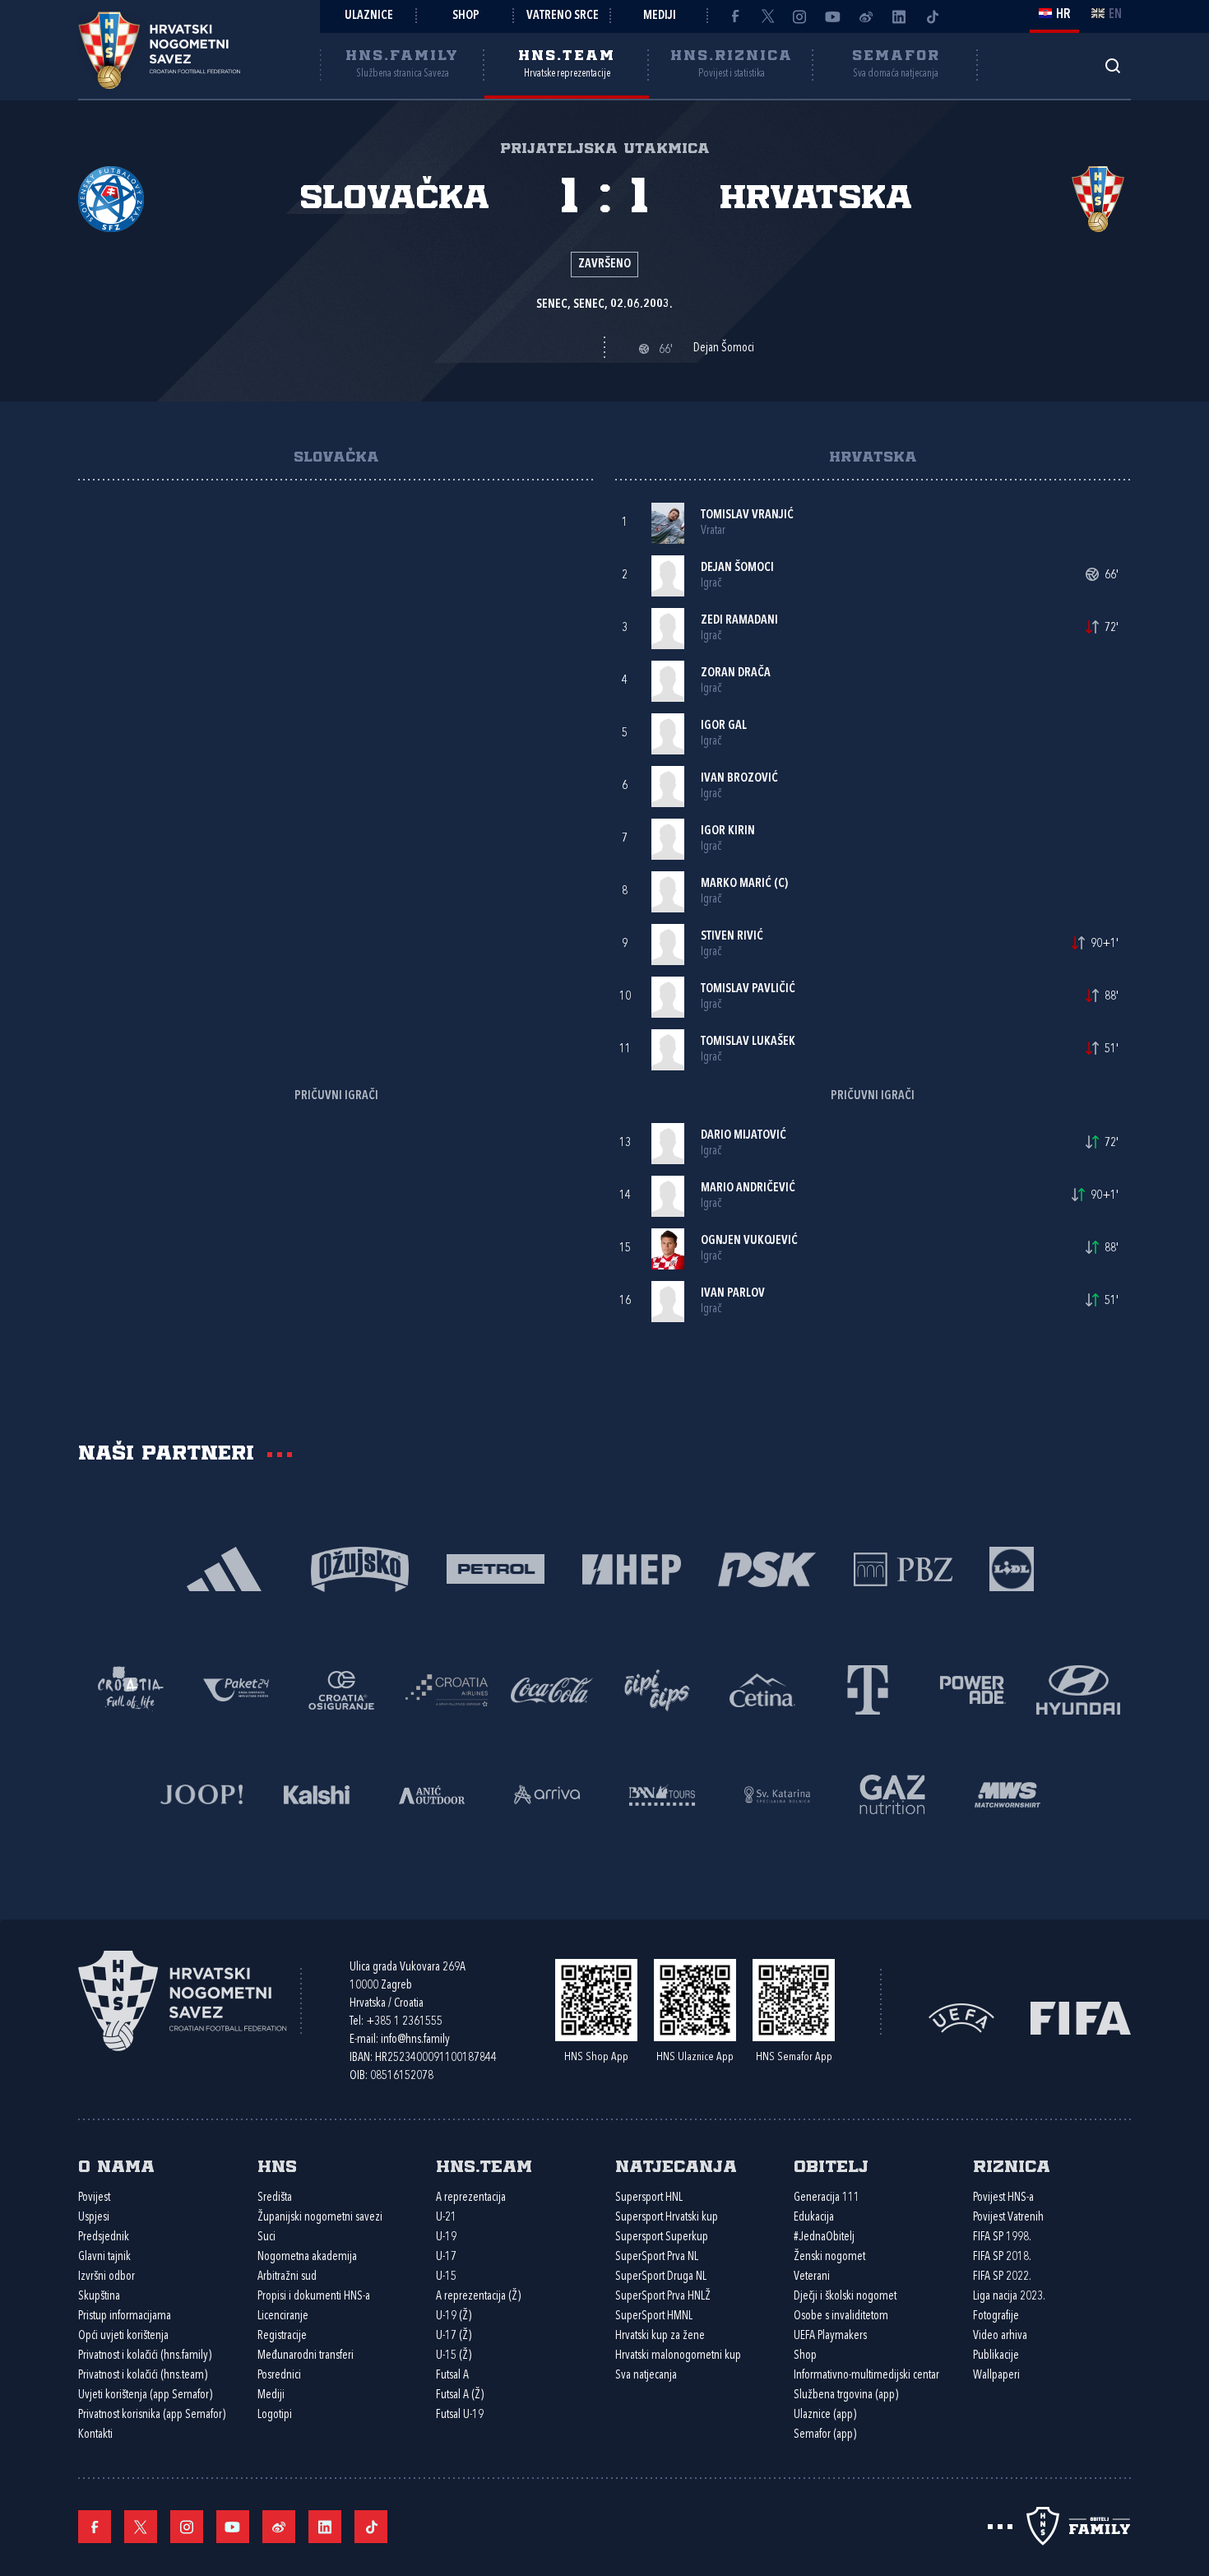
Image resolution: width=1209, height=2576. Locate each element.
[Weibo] (866, 16)
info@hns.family (415, 2040)
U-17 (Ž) (454, 2336)
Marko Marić (736, 884)
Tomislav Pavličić (748, 989)
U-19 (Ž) (454, 2316)
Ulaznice (369, 16)
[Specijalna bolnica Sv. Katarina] (777, 1793)
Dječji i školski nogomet (845, 2297)
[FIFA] (1081, 2017)
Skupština (99, 2297)
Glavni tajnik (104, 2257)
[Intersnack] (657, 1689)
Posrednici (279, 2376)
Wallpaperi (996, 2376)
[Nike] (224, 1568)
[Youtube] (833, 16)
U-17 (446, 2257)
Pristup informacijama (125, 2316)
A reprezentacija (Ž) (478, 2297)
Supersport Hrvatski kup (667, 2218)
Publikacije (996, 2356)
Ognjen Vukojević (749, 1241)
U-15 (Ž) (454, 2356)
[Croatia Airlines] (447, 1689)
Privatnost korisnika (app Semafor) (152, 2415)
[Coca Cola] (552, 1689)
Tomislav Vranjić (747, 515)
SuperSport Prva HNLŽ (663, 2297)
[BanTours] (662, 1793)
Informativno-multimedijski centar (866, 2376)
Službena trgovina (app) (846, 2395)
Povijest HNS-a (1003, 2198)
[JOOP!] (201, 1793)
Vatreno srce (563, 16)
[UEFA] (961, 2017)
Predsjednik (104, 2237)
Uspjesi (94, 2218)
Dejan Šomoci (737, 568)
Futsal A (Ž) (460, 2395)
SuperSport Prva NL (657, 2257)
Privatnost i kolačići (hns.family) (145, 2356)
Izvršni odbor (107, 2277)
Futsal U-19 (460, 2415)
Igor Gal (724, 726)
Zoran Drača (736, 673)
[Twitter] (767, 16)
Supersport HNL (649, 2198)
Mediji (660, 16)
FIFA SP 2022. (1002, 2277)
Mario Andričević (748, 1188)
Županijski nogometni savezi (320, 2218)
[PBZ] (903, 1568)
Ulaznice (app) (825, 2415)
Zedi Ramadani (739, 621)
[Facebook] (734, 16)
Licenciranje (283, 2316)
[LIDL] (1012, 1568)
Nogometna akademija (307, 2257)
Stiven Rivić (732, 937)
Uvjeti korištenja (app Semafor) (145, 2395)
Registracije (282, 2336)
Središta (275, 2198)
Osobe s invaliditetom (841, 2316)
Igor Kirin (728, 831)
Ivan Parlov (733, 1294)
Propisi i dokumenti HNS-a (314, 2297)
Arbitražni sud (287, 2277)
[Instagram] (800, 16)
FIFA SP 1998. (1002, 2237)
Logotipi (275, 2415)
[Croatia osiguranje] (341, 1689)
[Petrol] (496, 1568)
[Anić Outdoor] (432, 1793)
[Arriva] (547, 1793)
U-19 (446, 2237)
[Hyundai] (1078, 1689)
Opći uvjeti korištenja (123, 2336)
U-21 (446, 2218)
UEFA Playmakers (830, 2336)
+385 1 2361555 (404, 2022)
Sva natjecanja (646, 2376)
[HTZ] (131, 1689)
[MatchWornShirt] (1007, 1793)
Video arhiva (1000, 2336)
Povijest (94, 2198)
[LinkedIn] (899, 16)
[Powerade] (973, 1689)
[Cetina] (762, 1689)
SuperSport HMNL (654, 2316)
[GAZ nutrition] (892, 1793)
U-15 (446, 2277)
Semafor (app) (825, 2435)
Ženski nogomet (829, 2257)
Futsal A (452, 2376)
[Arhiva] (1112, 65)
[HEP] (631, 1568)
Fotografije (996, 2316)
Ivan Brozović (739, 779)
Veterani (812, 2277)
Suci (266, 2237)
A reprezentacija (471, 2198)
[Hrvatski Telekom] (868, 1689)
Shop (466, 16)
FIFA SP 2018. (1002, 2257)
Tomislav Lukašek (748, 1042)
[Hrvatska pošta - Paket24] (236, 1689)
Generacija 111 (827, 2198)
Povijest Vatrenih (1008, 2218)
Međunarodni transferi (306, 2356)
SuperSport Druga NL (661, 2277)
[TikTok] (932, 16)
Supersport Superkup (662, 2237)
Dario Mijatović (743, 1136)
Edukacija (814, 2218)
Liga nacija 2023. (1009, 2297)
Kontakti (95, 2435)
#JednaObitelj (824, 2237)
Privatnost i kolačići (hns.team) (143, 2376)
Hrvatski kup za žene (660, 2336)
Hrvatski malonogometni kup (678, 2356)
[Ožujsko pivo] (360, 1568)
